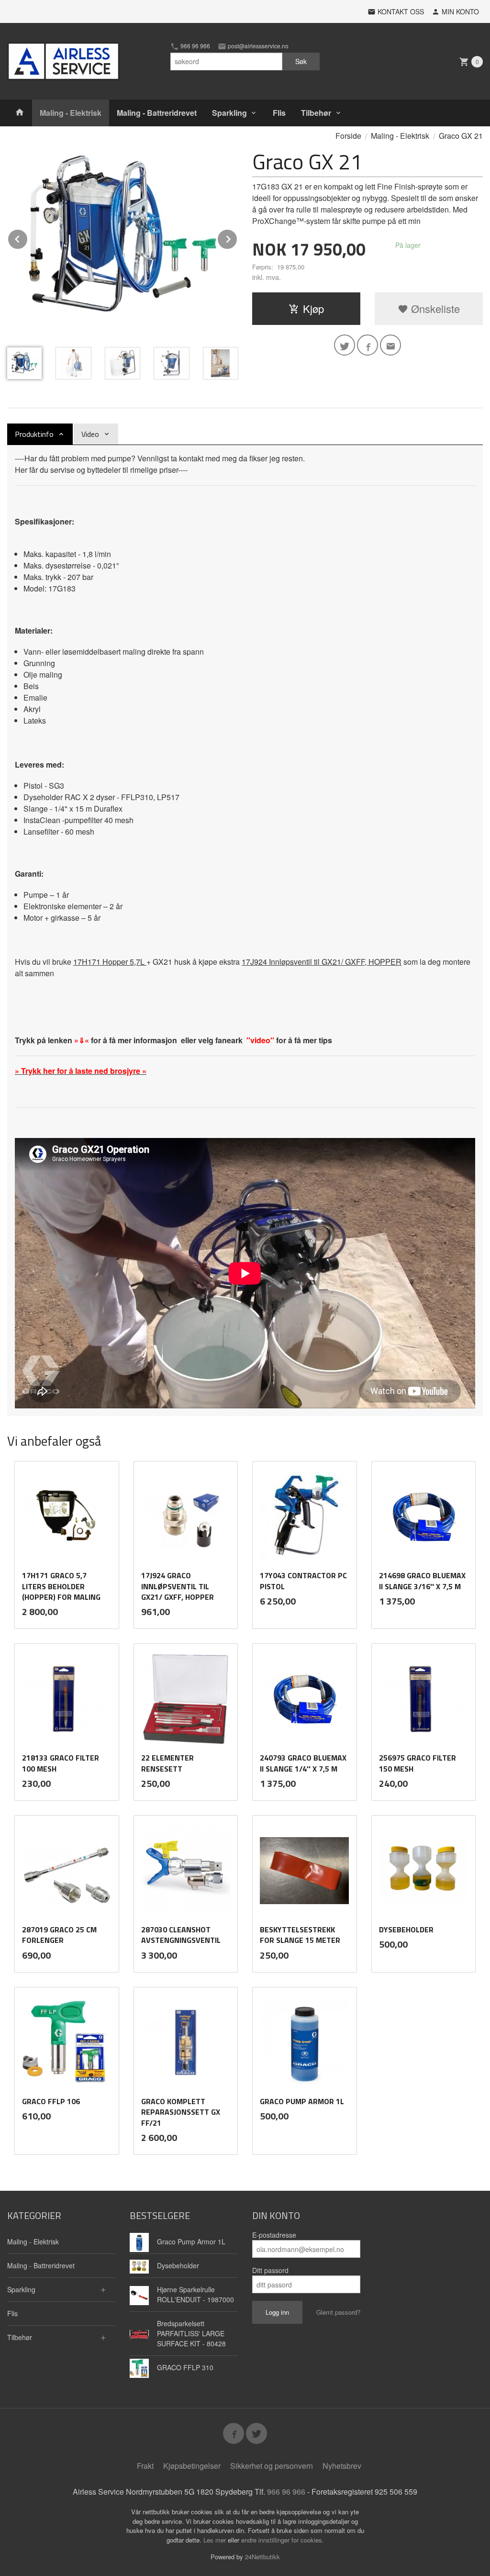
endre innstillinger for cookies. (283, 2540)
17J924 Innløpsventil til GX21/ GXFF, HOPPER (322, 962)
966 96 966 (195, 46)
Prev (28, 238)
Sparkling (229, 113)
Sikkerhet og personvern (272, 2466)
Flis (279, 113)
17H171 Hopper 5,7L (110, 962)
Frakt (145, 2466)
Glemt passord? (338, 2312)
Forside (348, 136)
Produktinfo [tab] (34, 434)
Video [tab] (90, 434)
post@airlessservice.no (257, 46)
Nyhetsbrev (342, 2466)
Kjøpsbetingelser (192, 2466)
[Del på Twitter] (345, 345)
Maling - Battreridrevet (157, 113)
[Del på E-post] (390, 345)
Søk (301, 61)
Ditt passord (270, 2270)
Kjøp (313, 308)
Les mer (216, 2540)
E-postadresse (274, 2235)
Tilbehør (316, 113)
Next (237, 238)
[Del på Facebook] (367, 345)
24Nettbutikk (262, 2557)
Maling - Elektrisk (71, 113)
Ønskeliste (434, 308)
